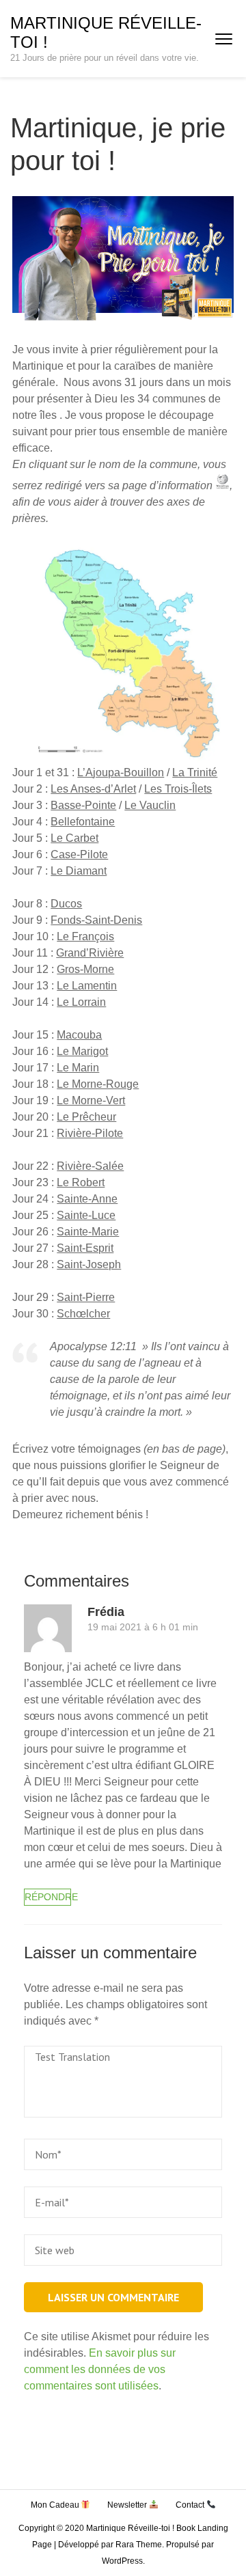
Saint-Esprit (85, 1248)
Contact (191, 2505)
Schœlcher (83, 1314)
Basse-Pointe (83, 805)
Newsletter (128, 2505)
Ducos (66, 904)
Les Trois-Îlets (178, 789)
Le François (85, 936)
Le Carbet (74, 838)
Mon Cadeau (56, 2505)
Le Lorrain (81, 1002)
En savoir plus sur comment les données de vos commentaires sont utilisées (100, 2369)
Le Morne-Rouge (98, 1084)
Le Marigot (82, 1051)
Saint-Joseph (89, 1264)
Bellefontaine (83, 822)
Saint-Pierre (86, 1297)
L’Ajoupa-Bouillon (121, 772)
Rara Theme (139, 2545)
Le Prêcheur (86, 1117)
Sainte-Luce (86, 1215)
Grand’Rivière (90, 953)
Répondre (48, 1897)
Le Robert (81, 1182)
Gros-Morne (85, 969)
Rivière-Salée (90, 1166)
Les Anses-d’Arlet (93, 789)
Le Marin (78, 1068)
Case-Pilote (79, 854)
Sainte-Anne (87, 1199)
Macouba (79, 1035)
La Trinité (195, 772)
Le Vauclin (150, 805)
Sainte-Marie (88, 1232)
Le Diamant (79, 871)
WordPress (122, 2561)
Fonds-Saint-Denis (96, 920)
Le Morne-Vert (91, 1100)
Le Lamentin (87, 986)
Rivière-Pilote (90, 1133)
